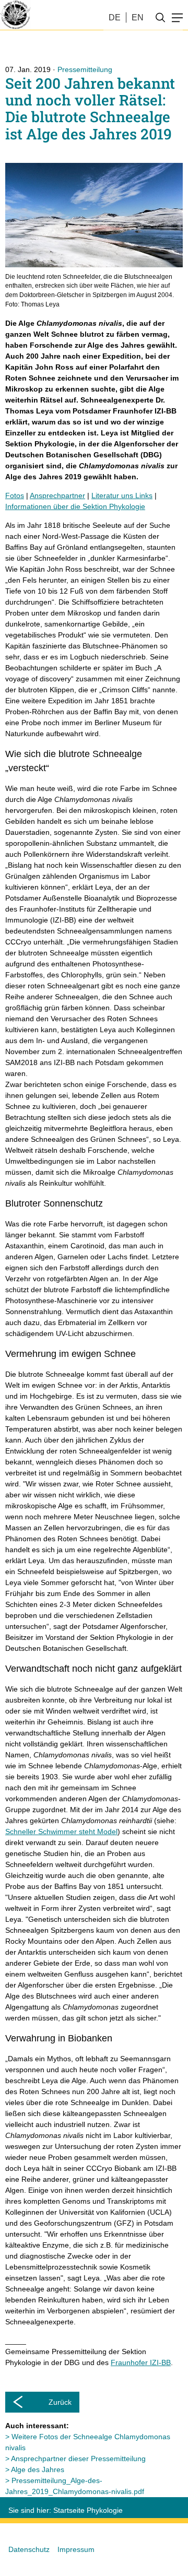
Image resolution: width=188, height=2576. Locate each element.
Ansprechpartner (57, 495)
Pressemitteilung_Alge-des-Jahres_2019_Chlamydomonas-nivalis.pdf (75, 2486)
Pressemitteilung (85, 69)
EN (138, 17)
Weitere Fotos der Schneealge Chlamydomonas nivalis (88, 2442)
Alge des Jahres (38, 2469)
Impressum (76, 2549)
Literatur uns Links (122, 495)
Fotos (15, 495)
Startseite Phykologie (88, 2510)
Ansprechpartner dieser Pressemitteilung (78, 2459)
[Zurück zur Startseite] (15, 15)
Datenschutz (29, 2549)
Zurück (60, 2402)
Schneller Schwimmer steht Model (61, 1831)
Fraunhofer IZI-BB (141, 2362)
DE (115, 17)
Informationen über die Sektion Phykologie (75, 506)
